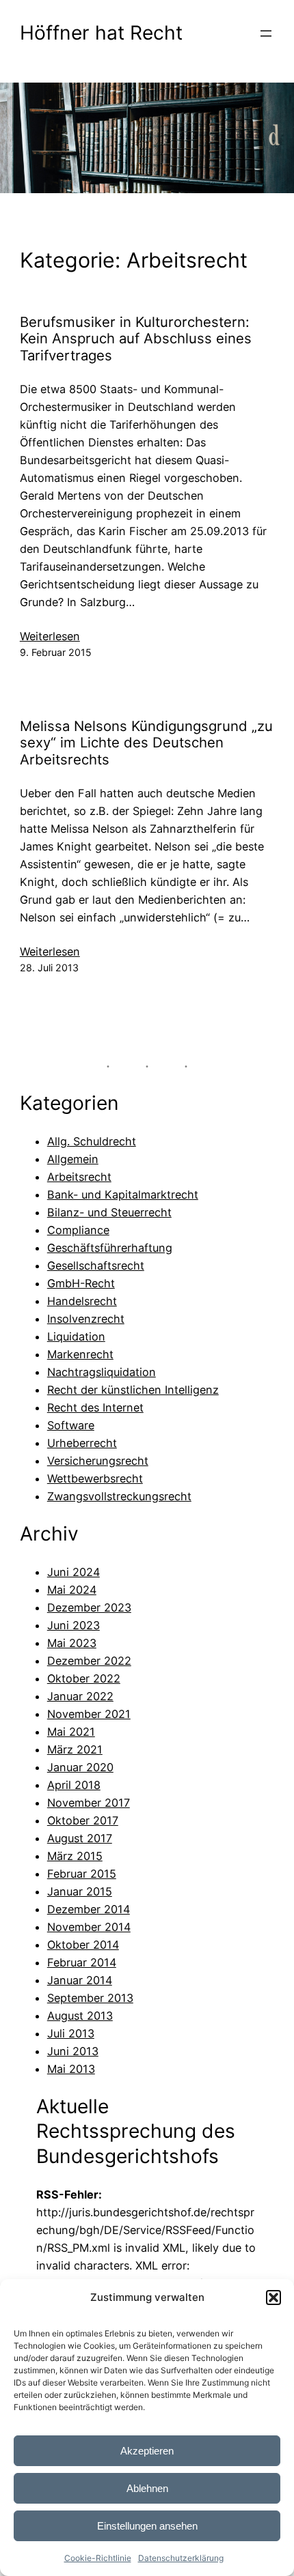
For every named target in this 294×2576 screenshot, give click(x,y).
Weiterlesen (50, 637)
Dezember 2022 (89, 1661)
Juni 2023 (73, 1625)
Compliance (78, 1230)
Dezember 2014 (89, 1909)
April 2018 (74, 1785)
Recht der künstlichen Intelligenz (133, 1390)
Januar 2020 (80, 1767)
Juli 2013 (71, 2033)
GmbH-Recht (81, 1283)
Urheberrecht (82, 1443)
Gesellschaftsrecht (96, 1265)
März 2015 (75, 1856)
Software (71, 1425)
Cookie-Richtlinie (98, 2558)
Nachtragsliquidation (102, 1372)
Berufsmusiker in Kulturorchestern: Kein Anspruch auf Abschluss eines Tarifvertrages (136, 339)
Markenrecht (80, 1354)
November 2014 (89, 1927)
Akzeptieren (147, 2451)
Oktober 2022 (84, 1678)
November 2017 (89, 1803)
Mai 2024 (72, 1590)
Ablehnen (147, 2488)
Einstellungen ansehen (147, 2526)
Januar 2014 (80, 1980)
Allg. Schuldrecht (92, 1141)
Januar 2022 (80, 1696)
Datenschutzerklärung (181, 2558)
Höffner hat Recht (101, 33)
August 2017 (80, 1838)
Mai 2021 (71, 1732)
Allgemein (73, 1159)
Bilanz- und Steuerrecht (109, 1212)
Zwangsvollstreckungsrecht (119, 1496)
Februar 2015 (82, 1874)
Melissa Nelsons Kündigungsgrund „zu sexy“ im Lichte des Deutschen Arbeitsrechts (146, 743)
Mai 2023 (72, 1643)
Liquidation (76, 1336)
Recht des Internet (95, 1407)
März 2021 (75, 1749)
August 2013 (80, 2016)
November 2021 (89, 1714)
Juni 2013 (73, 2051)
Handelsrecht (82, 1301)
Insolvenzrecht (86, 1319)
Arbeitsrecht (79, 1177)
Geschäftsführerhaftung (110, 1248)
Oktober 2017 (83, 1820)
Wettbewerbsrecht (95, 1478)
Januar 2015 (80, 1891)
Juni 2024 (73, 1572)
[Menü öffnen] (266, 33)
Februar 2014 (82, 1962)
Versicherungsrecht (98, 1461)
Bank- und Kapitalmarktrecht (123, 1194)
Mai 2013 (71, 2069)
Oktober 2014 (83, 1945)
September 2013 (90, 1998)
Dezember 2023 (89, 1607)
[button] (273, 2298)
